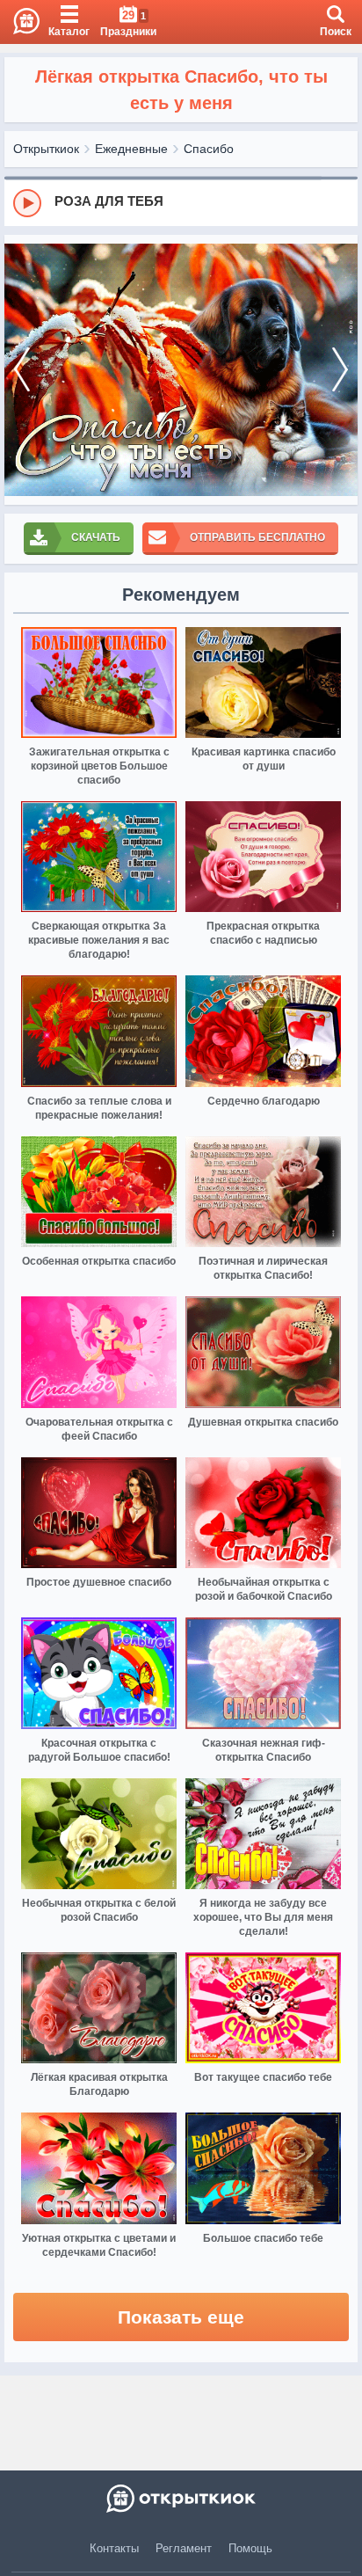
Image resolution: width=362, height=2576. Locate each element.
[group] (181, 202)
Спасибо (209, 149)
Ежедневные (131, 149)
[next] (340, 370)
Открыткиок (46, 149)
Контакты (114, 2548)
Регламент (184, 2548)
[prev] (22, 370)
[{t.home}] (181, 2499)
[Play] (27, 203)
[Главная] (20, 22)
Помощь (250, 2548)
